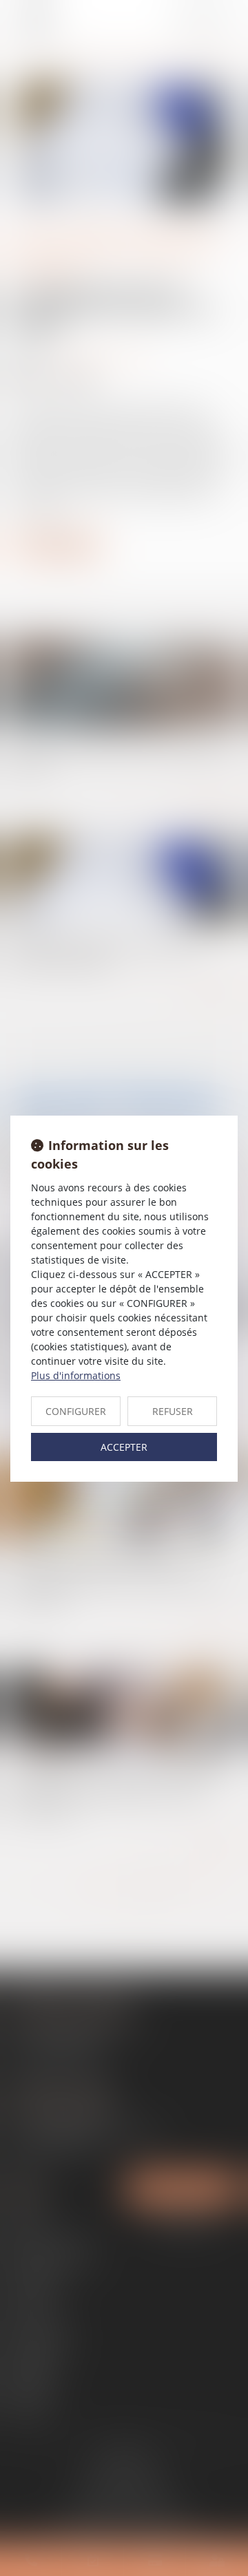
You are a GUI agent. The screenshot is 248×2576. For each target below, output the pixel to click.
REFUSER (173, 1411)
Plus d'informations (76, 1375)
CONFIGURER (76, 1411)
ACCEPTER (124, 1447)
